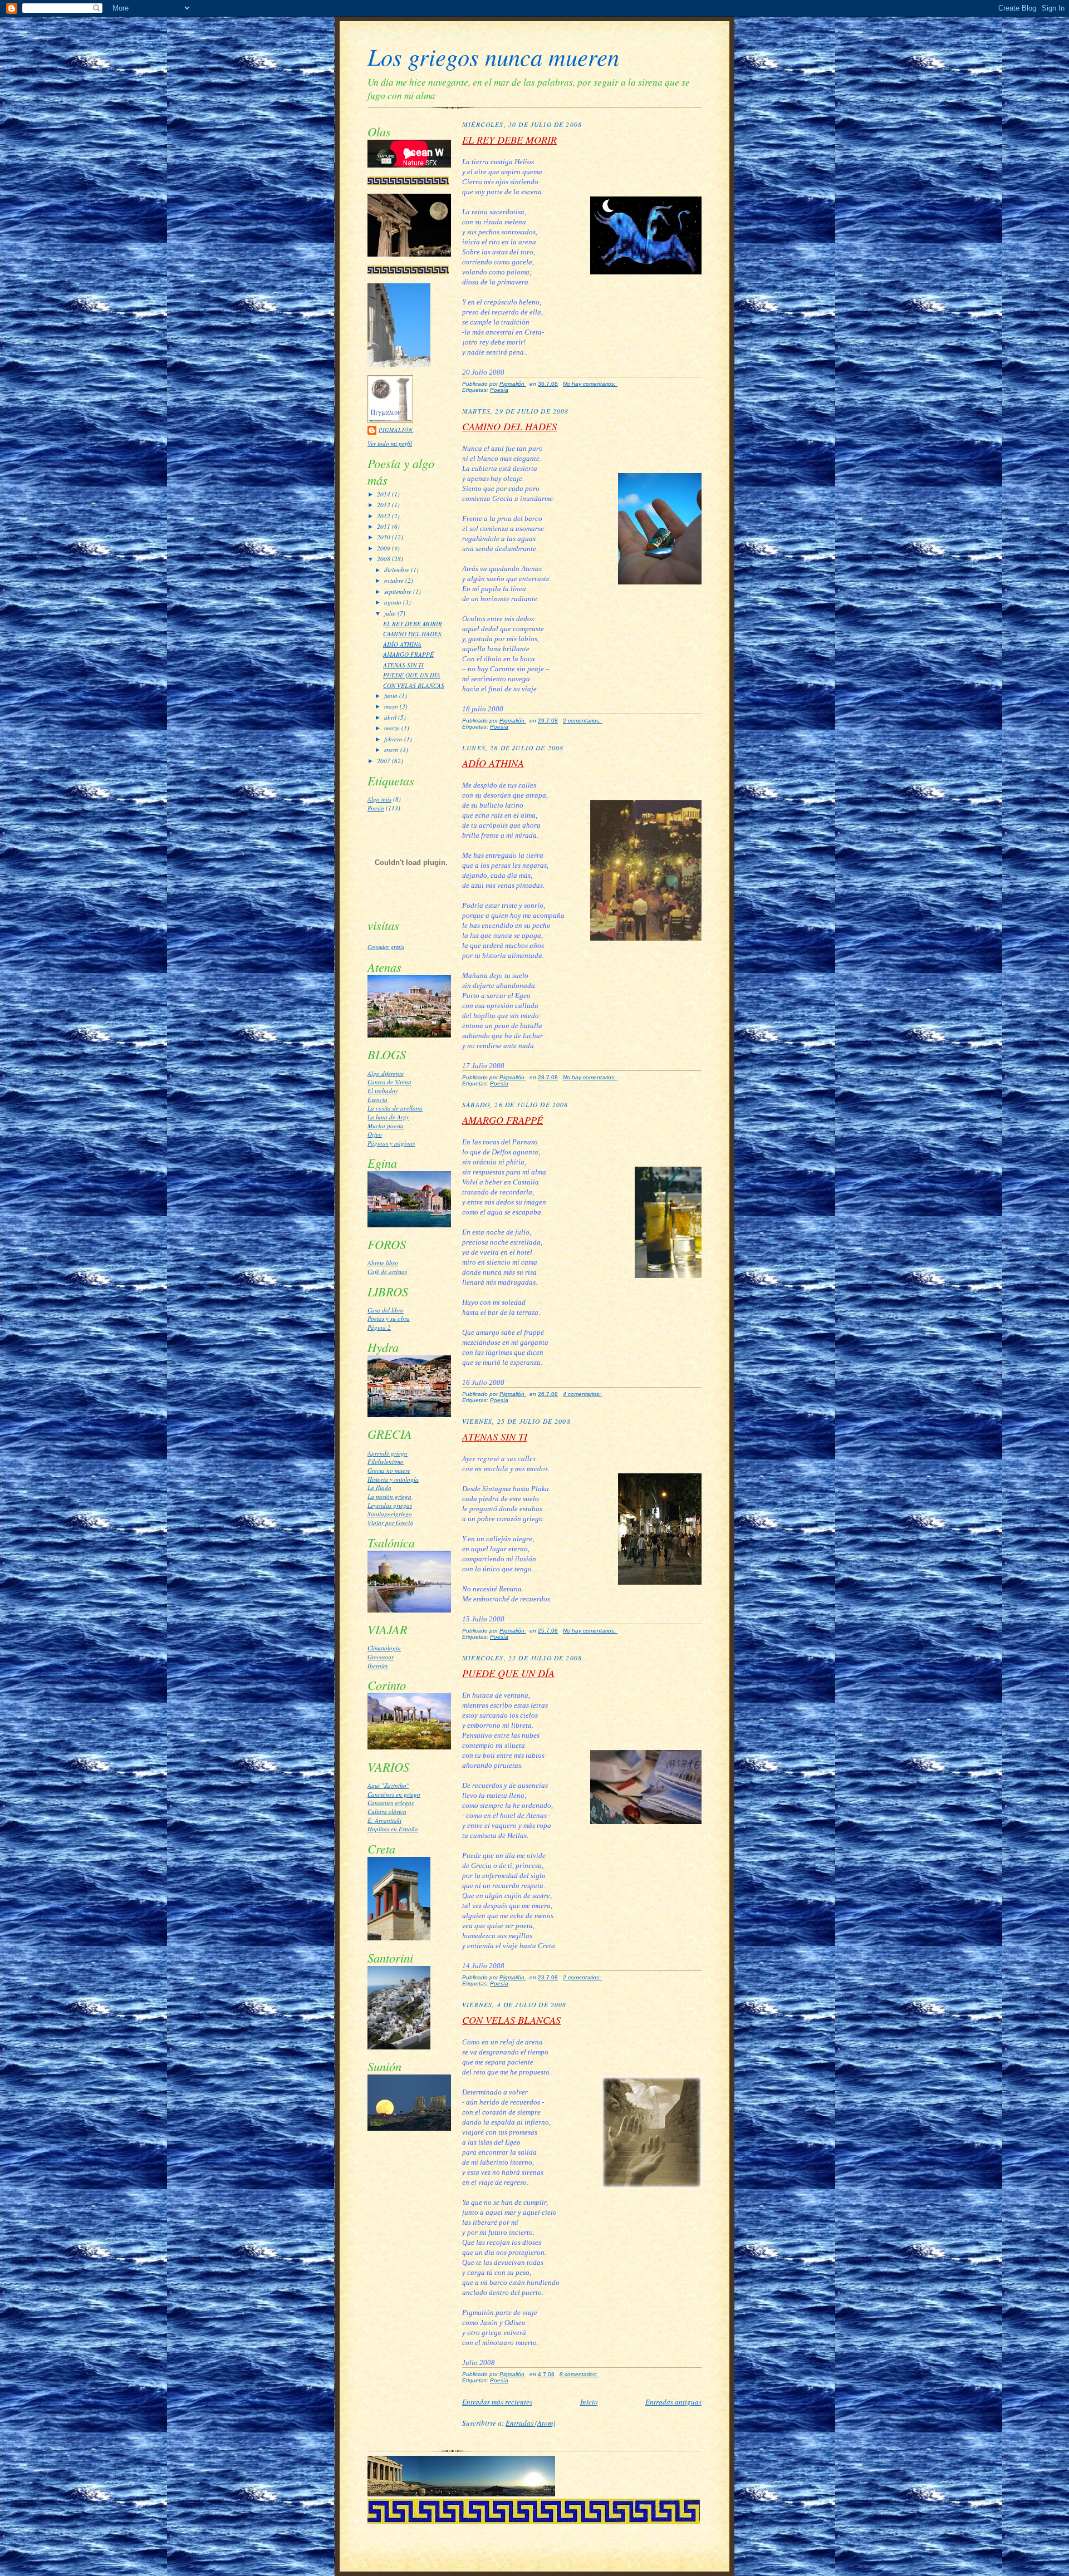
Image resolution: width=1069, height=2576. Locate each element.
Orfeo (375, 1134)
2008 (384, 559)
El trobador (383, 1091)
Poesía (376, 808)
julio (391, 613)
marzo (393, 728)
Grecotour (381, 1657)
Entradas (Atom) (530, 2423)
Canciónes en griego (394, 1794)
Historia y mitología (393, 1479)
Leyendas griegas (390, 1505)
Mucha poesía (386, 1126)
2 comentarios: (583, 721)
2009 (384, 548)
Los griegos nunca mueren (493, 56)
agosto (394, 602)
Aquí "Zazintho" (388, 1785)
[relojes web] (411, 902)
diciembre (398, 570)
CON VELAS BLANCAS (414, 685)
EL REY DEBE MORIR (413, 624)
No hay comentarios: (590, 384)
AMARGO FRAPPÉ (408, 654)
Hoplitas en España (393, 1829)
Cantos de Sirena (389, 1082)
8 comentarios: (579, 2374)
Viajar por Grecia (390, 1523)
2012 (384, 516)
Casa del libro (386, 1310)
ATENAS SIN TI (403, 665)
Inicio (589, 2402)
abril (391, 717)
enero (392, 749)
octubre (395, 580)
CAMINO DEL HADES (412, 634)
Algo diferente (386, 1073)
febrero (394, 739)
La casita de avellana (395, 1108)
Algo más (379, 799)
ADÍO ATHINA (402, 644)
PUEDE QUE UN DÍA (412, 675)
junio (392, 695)
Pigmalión (396, 430)
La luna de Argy (388, 1117)
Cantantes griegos (391, 1803)
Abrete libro (383, 1263)
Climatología (384, 1648)
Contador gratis (386, 947)
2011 (384, 526)
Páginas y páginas (391, 1143)
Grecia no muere (389, 1470)
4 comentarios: (583, 1394)
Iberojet (377, 1666)
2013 (384, 505)
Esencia (377, 1100)
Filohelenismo (386, 1461)
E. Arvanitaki (384, 1820)
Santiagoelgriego (390, 1514)
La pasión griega (389, 1496)
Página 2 (379, 1327)
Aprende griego (388, 1453)
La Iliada (379, 1488)
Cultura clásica (387, 1811)
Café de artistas (387, 1272)
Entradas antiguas (673, 2402)
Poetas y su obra (389, 1318)
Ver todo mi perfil (390, 443)
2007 (384, 761)
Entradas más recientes (497, 2402)
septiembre (399, 591)
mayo (392, 706)
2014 (384, 494)
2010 (384, 537)
